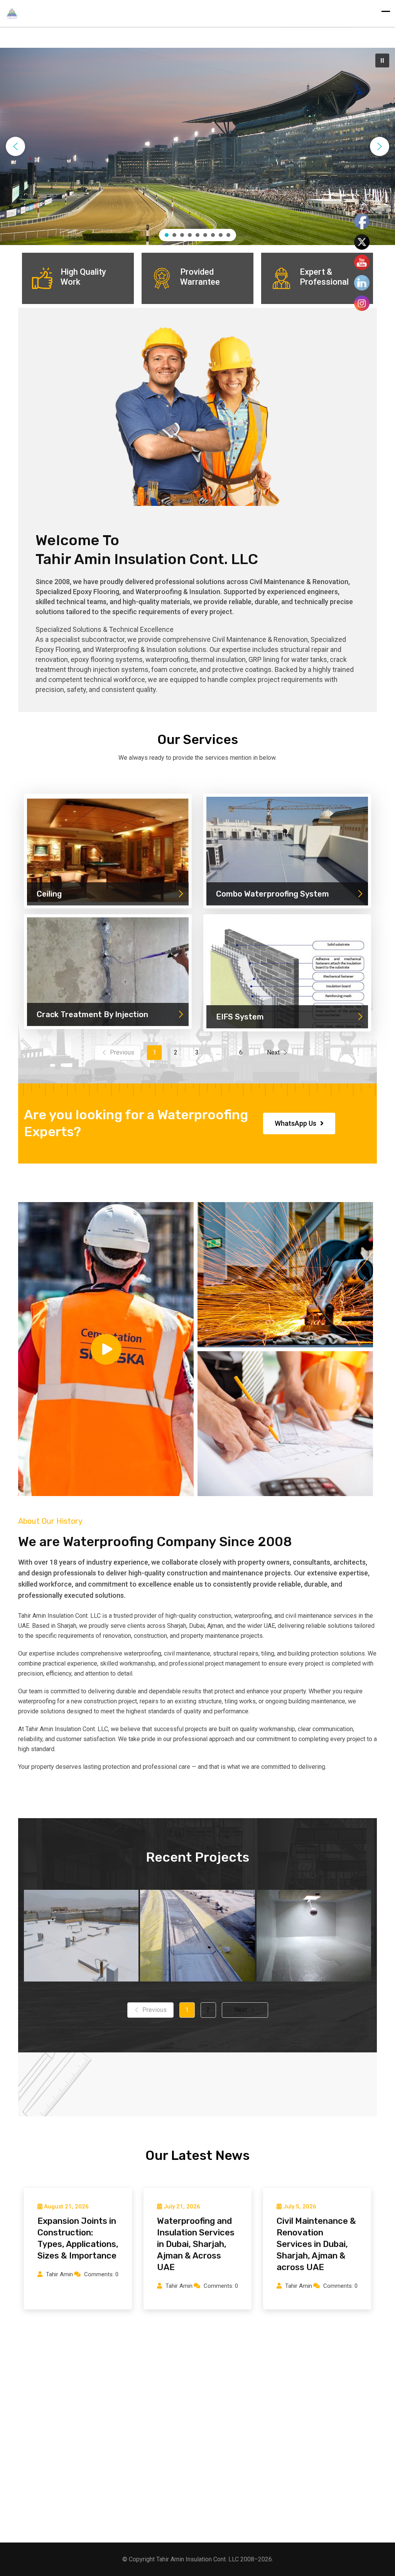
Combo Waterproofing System (273, 894)
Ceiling (49, 894)
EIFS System (240, 1017)
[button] (382, 60)
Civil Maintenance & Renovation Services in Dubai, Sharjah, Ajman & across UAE (316, 2244)
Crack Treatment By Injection (92, 1014)
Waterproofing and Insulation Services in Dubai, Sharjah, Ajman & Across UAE (196, 2244)
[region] (197, 146)
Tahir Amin (59, 2274)
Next (273, 1052)
